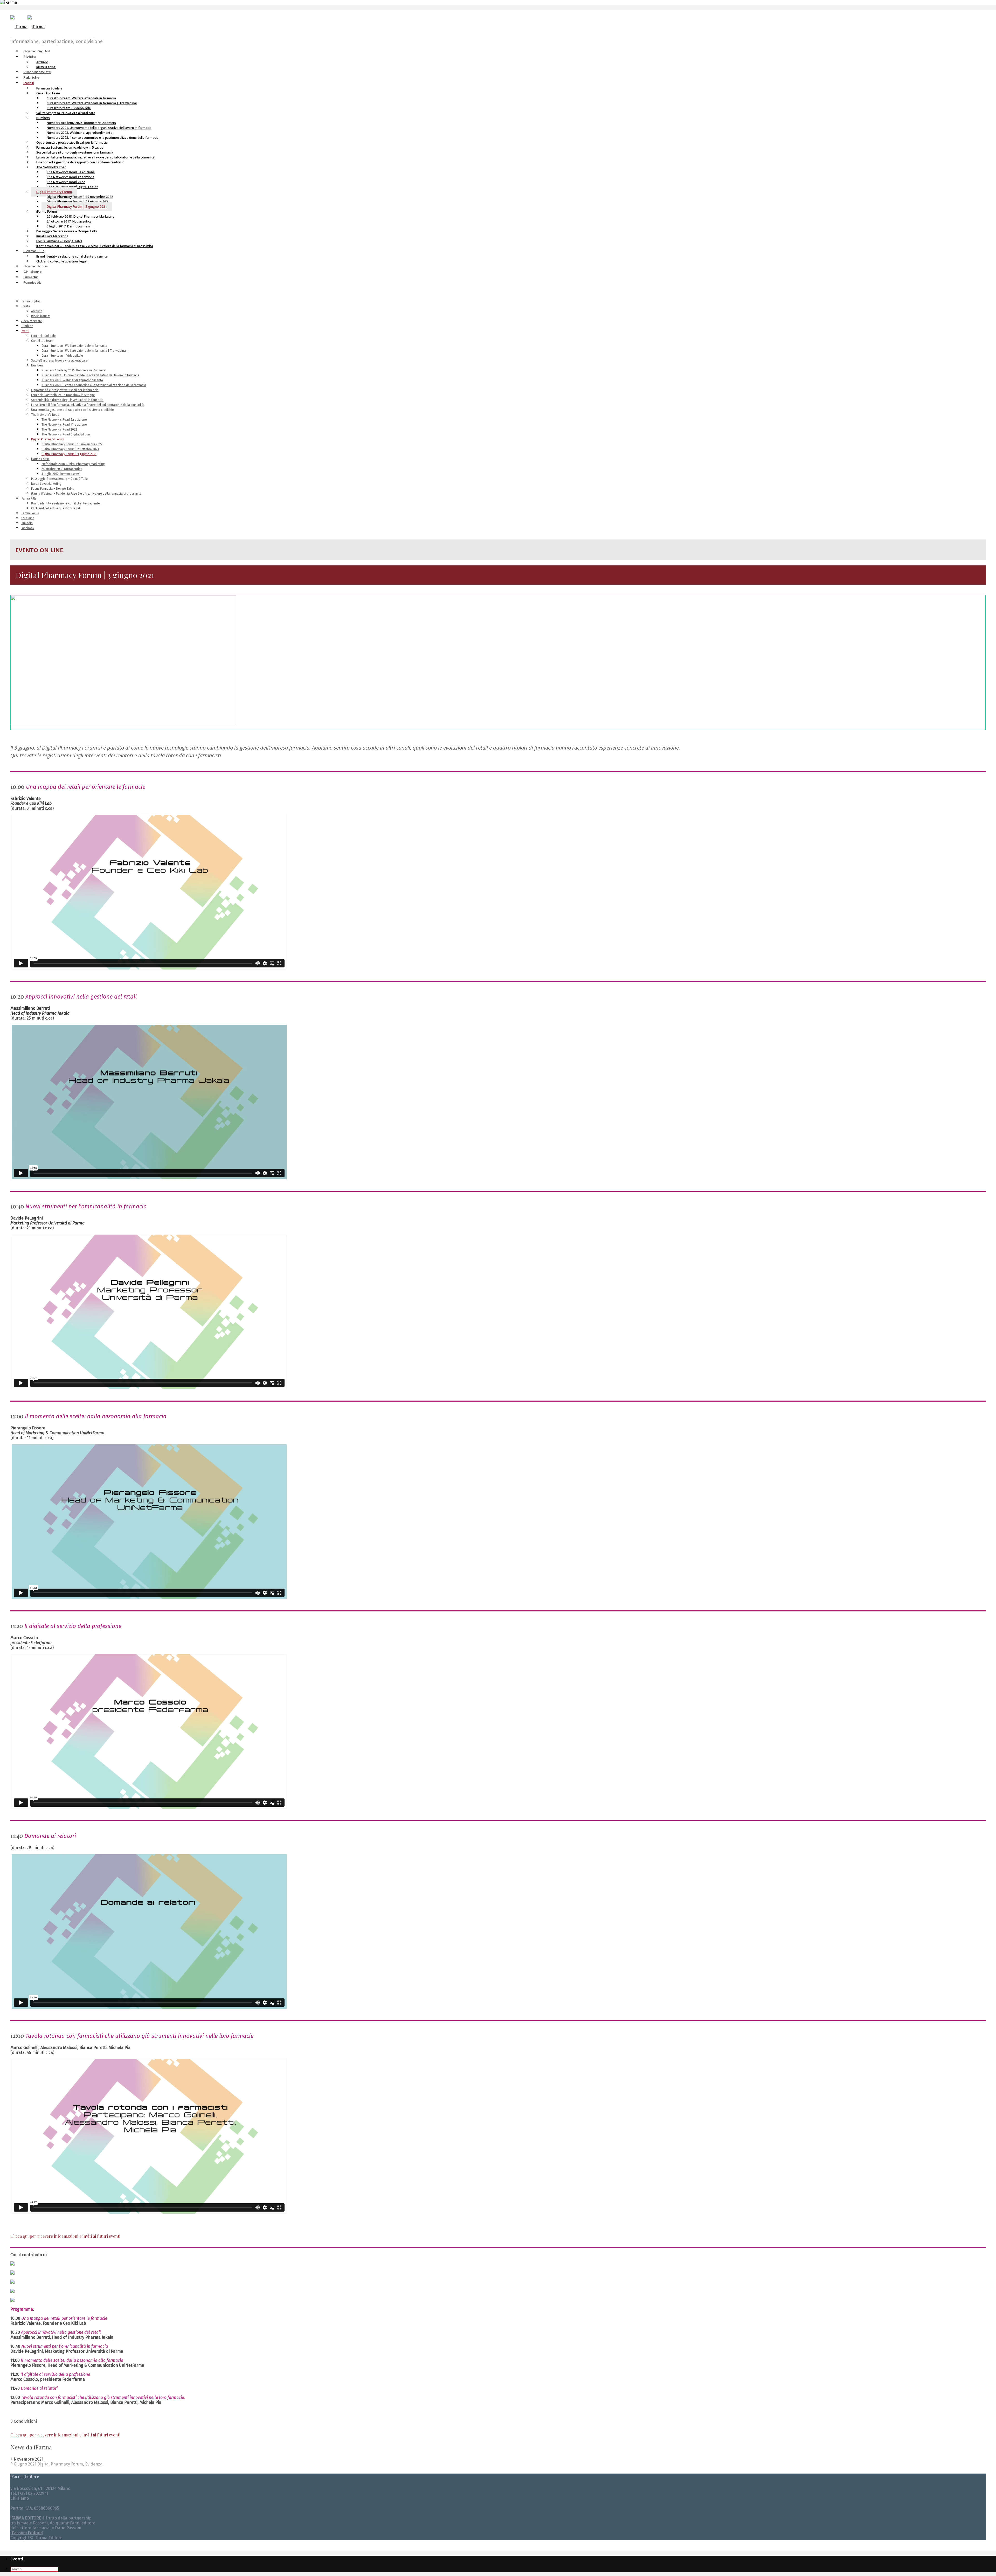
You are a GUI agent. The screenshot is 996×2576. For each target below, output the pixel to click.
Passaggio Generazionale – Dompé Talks (60, 479)
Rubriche (31, 77)
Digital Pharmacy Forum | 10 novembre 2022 (72, 444)
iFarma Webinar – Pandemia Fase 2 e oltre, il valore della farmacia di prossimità (95, 246)
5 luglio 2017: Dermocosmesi (61, 474)
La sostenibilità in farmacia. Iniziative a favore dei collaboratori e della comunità (87, 405)
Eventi (29, 83)
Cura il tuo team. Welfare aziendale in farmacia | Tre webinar (84, 351)
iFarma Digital (37, 51)
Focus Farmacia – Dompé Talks (53, 489)
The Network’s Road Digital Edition (66, 434)
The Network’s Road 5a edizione (64, 420)
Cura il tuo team (42, 341)
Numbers (37, 365)
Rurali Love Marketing (46, 484)
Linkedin (31, 277)
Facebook (32, 283)
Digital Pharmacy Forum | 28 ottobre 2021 (70, 449)
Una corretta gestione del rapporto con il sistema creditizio (80, 162)
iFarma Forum (40, 459)
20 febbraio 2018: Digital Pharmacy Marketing (73, 464)
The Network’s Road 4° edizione (64, 425)
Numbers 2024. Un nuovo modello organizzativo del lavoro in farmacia (90, 375)
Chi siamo (33, 272)
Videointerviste (37, 72)
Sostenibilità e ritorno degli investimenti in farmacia (67, 400)
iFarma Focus (36, 266)
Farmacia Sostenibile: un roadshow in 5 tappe (63, 395)
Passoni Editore (27, 2533)
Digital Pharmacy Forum (48, 439)
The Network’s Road (45, 415)
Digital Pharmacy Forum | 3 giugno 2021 (77, 207)
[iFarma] (27, 27)
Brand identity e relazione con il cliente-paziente (65, 503)
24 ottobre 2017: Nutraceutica (62, 469)
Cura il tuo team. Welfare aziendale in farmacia (74, 346)
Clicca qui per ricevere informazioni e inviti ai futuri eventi (65, 2236)
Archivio (37, 311)
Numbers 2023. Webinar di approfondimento (72, 380)
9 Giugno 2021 (23, 2464)
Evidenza (94, 2464)
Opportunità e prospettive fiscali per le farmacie (65, 390)
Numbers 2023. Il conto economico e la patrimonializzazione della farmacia (94, 385)
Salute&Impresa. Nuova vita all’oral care (66, 113)
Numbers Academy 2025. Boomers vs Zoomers (73, 370)
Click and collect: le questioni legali (62, 261)
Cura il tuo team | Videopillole (62, 356)
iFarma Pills (34, 251)
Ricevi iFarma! (46, 67)
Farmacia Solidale (43, 336)
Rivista (30, 57)
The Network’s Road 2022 (59, 430)
